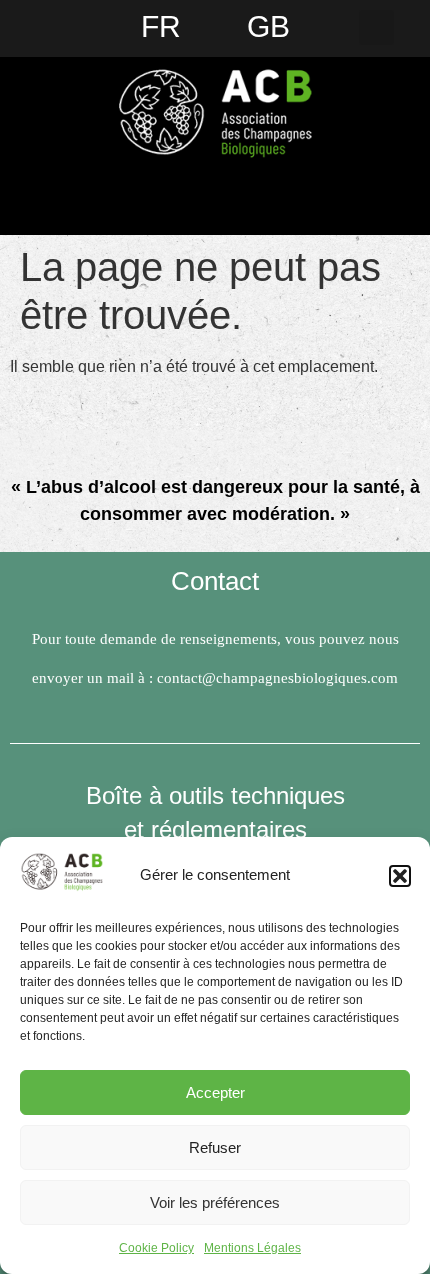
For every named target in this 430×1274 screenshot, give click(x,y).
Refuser (215, 1147)
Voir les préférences (215, 1202)
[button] (400, 876)
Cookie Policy (156, 1248)
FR (161, 26)
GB (268, 26)
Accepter (215, 1092)
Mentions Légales (252, 1248)
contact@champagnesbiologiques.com (277, 678)
